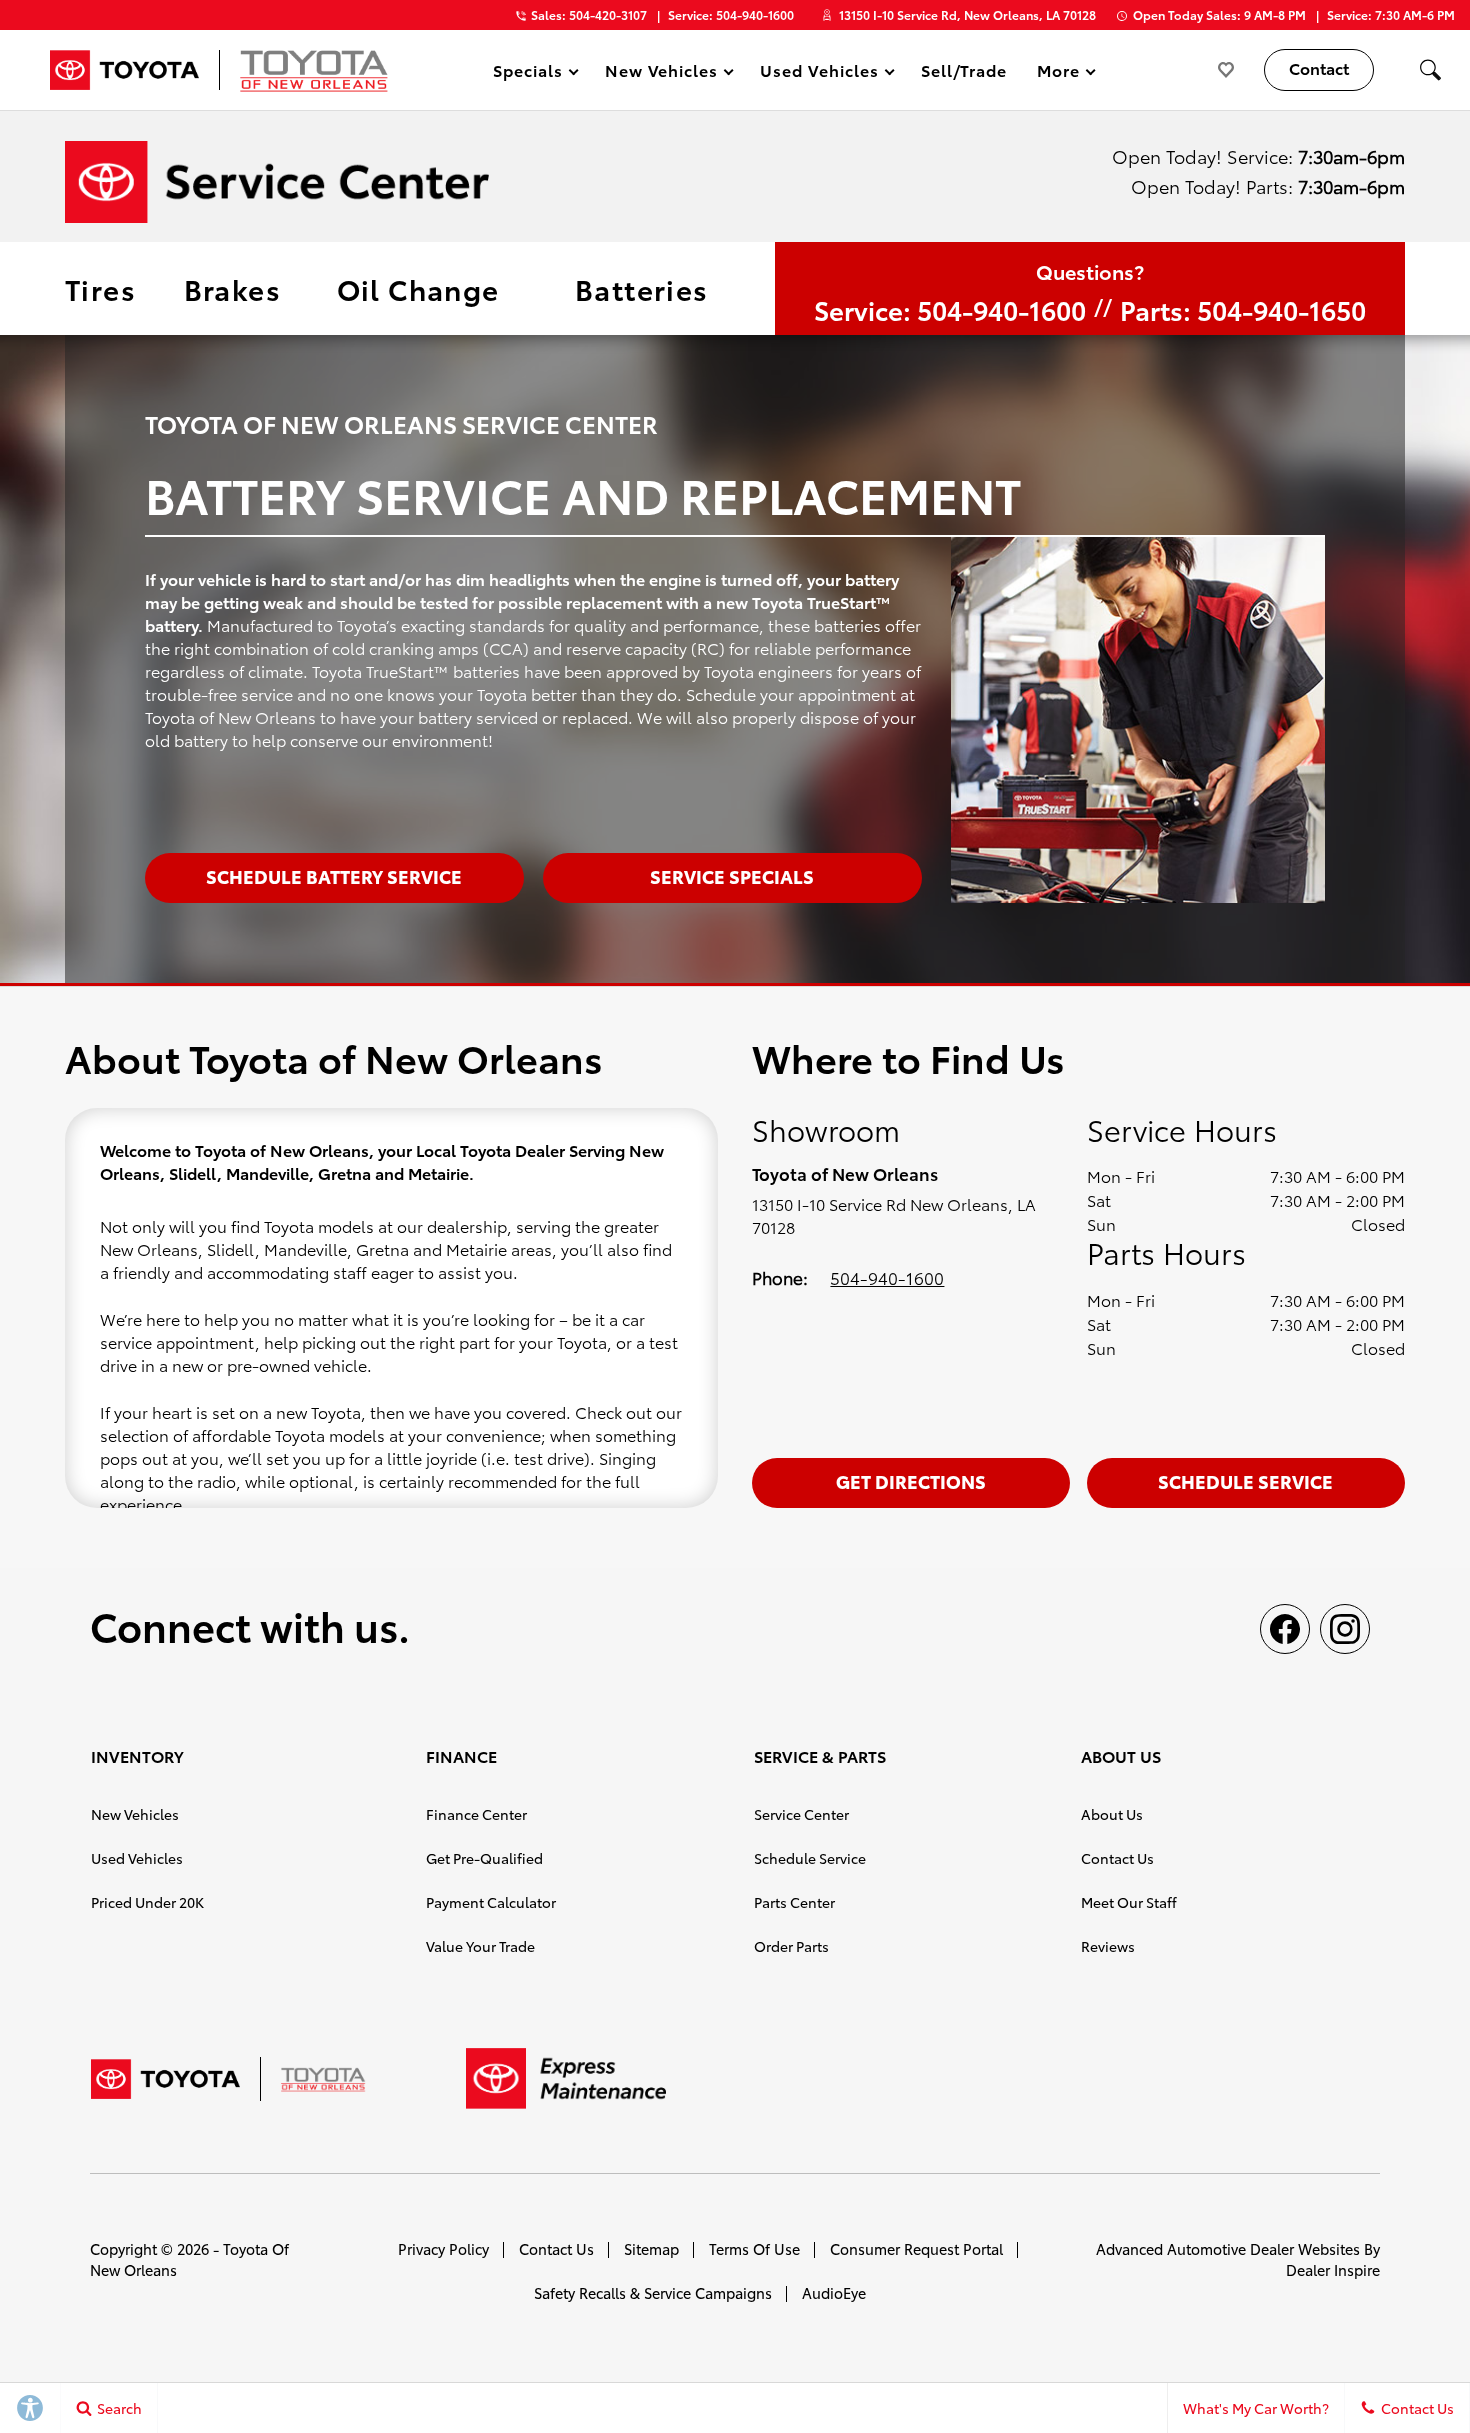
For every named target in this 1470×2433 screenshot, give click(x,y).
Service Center (801, 1814)
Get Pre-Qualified (484, 1858)
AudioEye (834, 2292)
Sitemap (651, 2248)
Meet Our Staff (1129, 1902)
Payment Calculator (491, 1902)
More (1059, 73)
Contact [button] (1319, 67)
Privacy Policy (443, 2248)
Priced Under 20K (147, 1902)
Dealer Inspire (1333, 2269)
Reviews (1108, 1946)
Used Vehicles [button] (818, 73)
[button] (1430, 70)
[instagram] (1345, 1629)
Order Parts (791, 1946)
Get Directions (911, 1480)
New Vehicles (135, 1814)
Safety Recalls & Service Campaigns (653, 2292)
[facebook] (1285, 1629)
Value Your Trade (480, 1946)
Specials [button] (527, 73)
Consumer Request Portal (916, 2248)
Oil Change (418, 288)
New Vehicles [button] (661, 73)
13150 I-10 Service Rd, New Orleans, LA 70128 (967, 14)
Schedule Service (1245, 1480)
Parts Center (794, 1902)
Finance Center (476, 1814)
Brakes (232, 288)
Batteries (642, 288)
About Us (1112, 1814)
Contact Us (1117, 1858)
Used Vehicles (137, 1858)
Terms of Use (754, 2248)
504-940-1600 (887, 1277)
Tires (100, 288)
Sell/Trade (964, 69)
